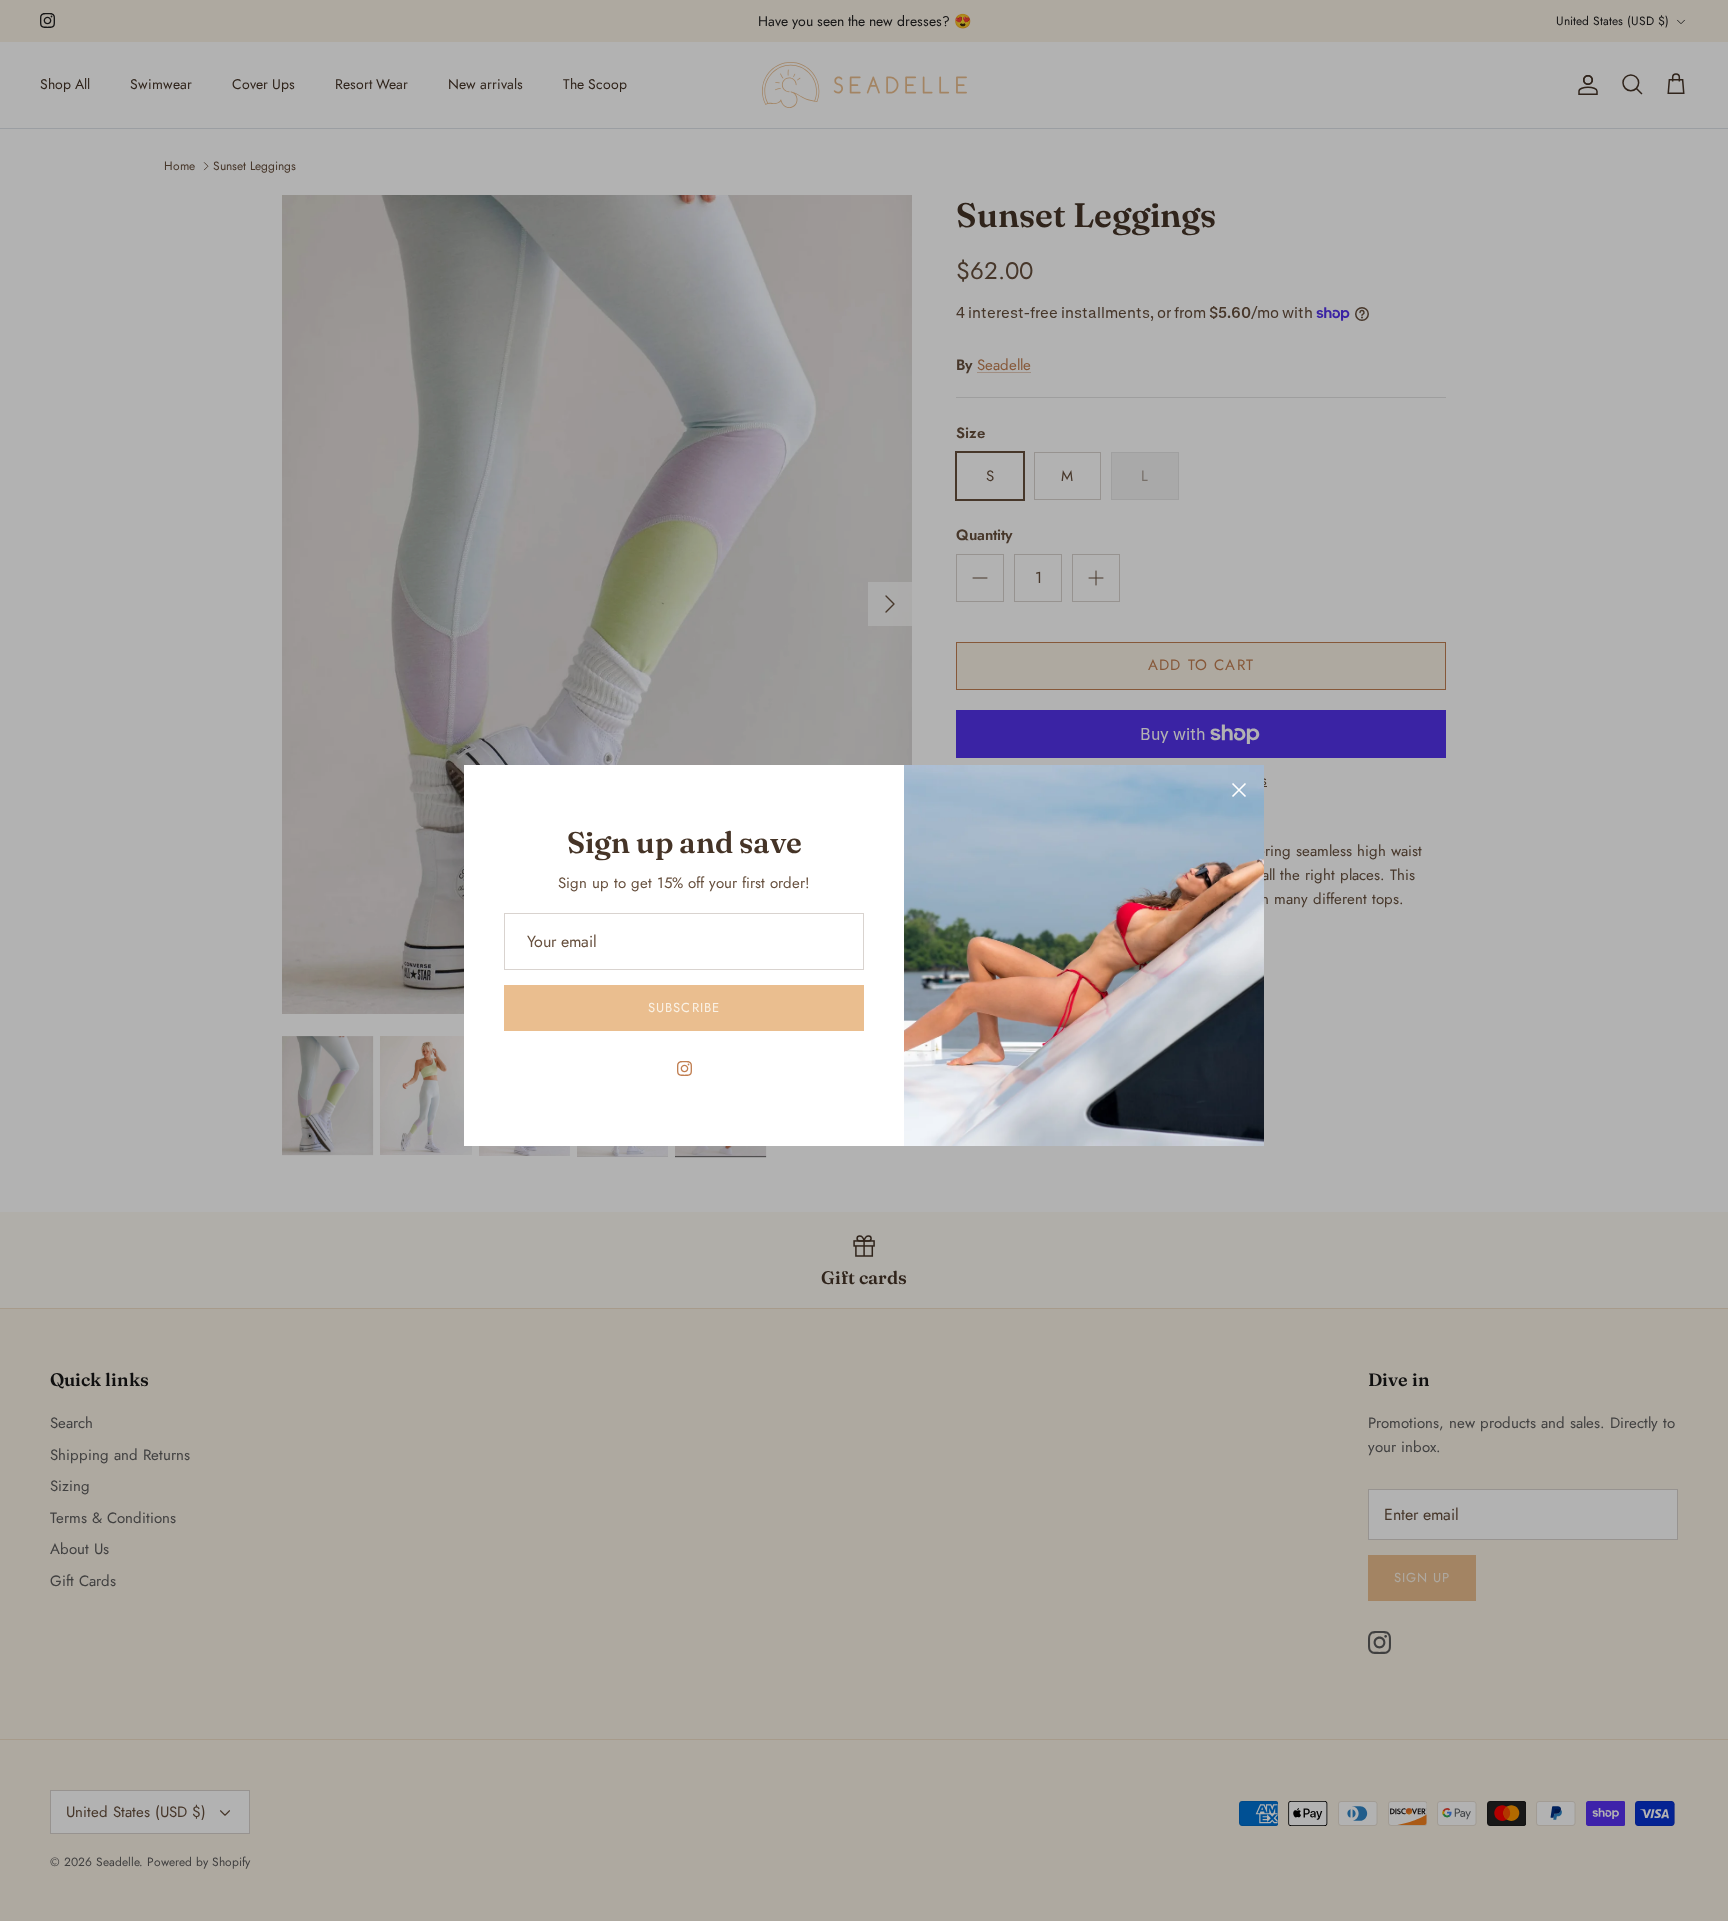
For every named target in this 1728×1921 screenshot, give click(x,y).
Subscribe (683, 1007)
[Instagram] (684, 1068)
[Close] (1239, 790)
